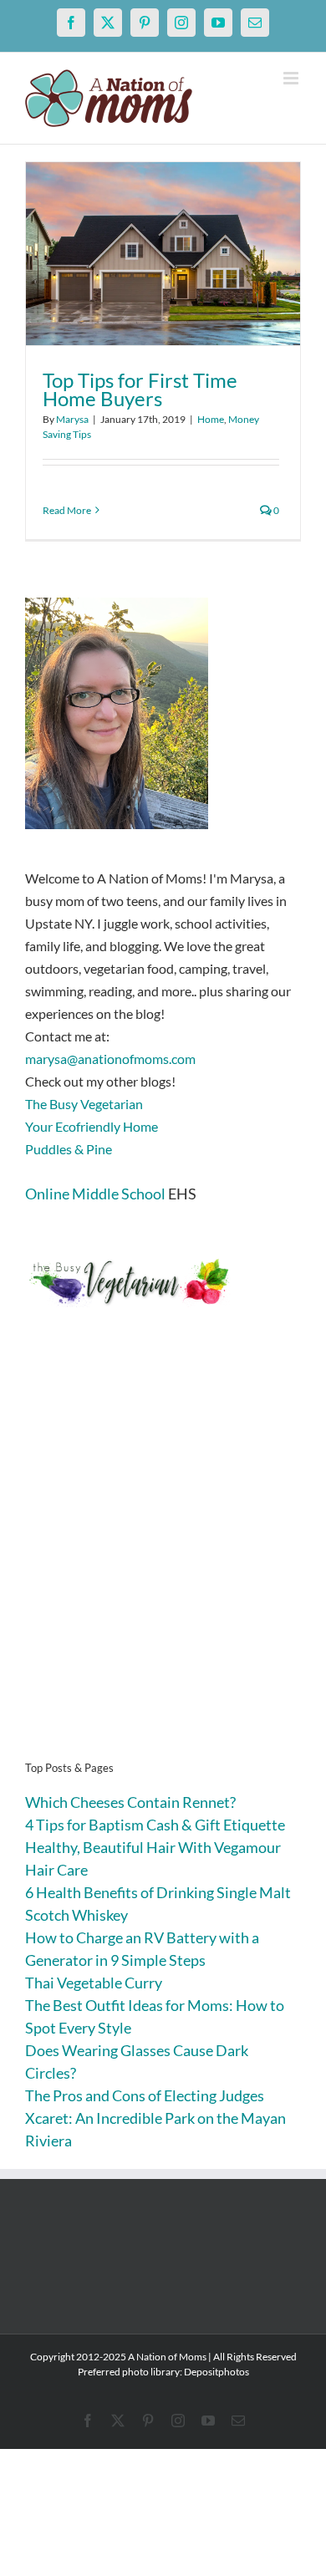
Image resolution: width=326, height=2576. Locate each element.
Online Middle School (95, 1194)
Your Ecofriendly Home (92, 1126)
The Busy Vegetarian (84, 1104)
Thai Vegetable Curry (94, 1983)
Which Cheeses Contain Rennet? (130, 1802)
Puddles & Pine (69, 1149)
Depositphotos (216, 2372)
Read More (67, 510)
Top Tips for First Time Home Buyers (140, 389)
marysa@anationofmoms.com (110, 1059)
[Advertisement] (163, 1560)
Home (211, 419)
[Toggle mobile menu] (292, 78)
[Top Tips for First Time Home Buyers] (163, 254)
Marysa (72, 419)
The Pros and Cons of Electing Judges (145, 2095)
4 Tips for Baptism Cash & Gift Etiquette (155, 1825)
